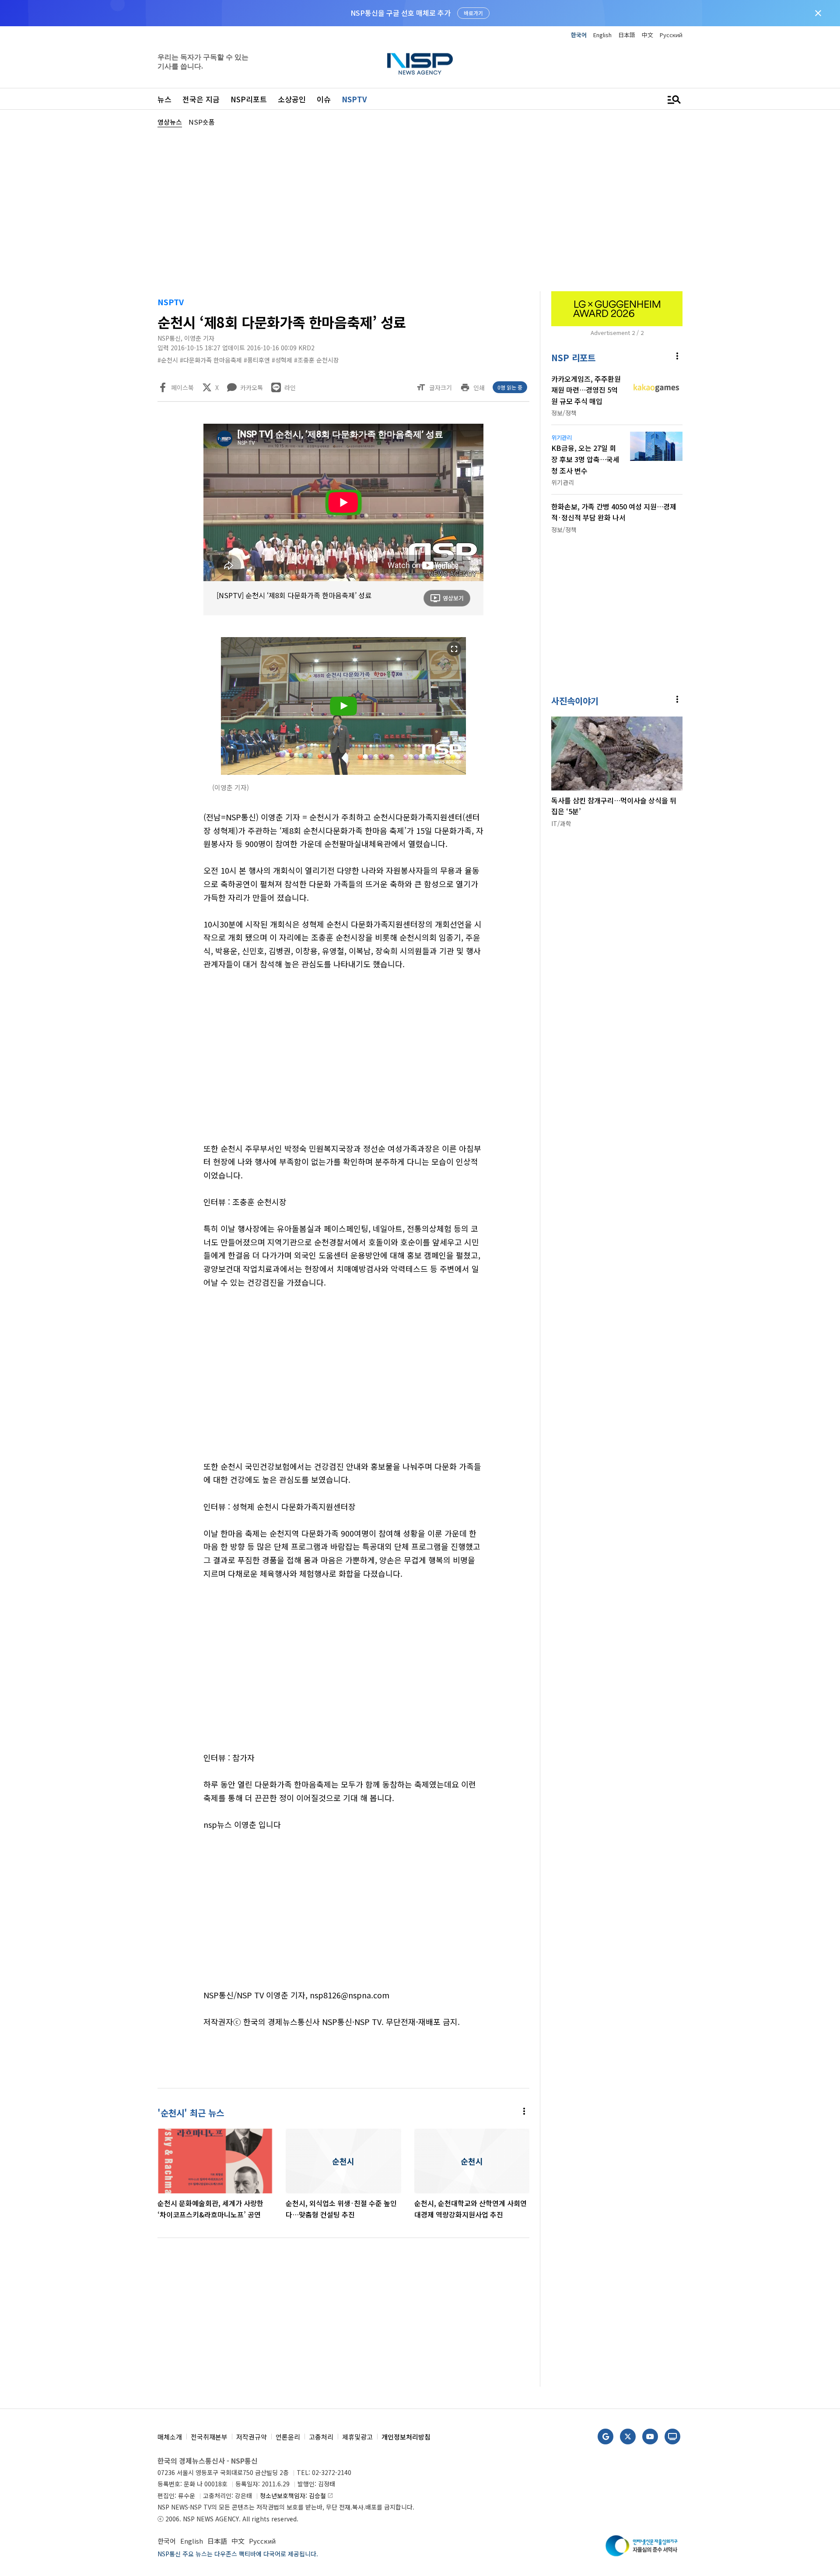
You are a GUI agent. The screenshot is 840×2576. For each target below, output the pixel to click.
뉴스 (164, 99)
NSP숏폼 (202, 122)
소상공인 (292, 99)
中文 (647, 35)
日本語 (627, 35)
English (602, 35)
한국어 (579, 35)
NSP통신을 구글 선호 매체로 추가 (401, 13)
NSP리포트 (249, 99)
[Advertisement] (728, 390)
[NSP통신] (420, 64)
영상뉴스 (170, 122)
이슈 (324, 99)
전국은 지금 (201, 99)
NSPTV (354, 99)
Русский (671, 35)
